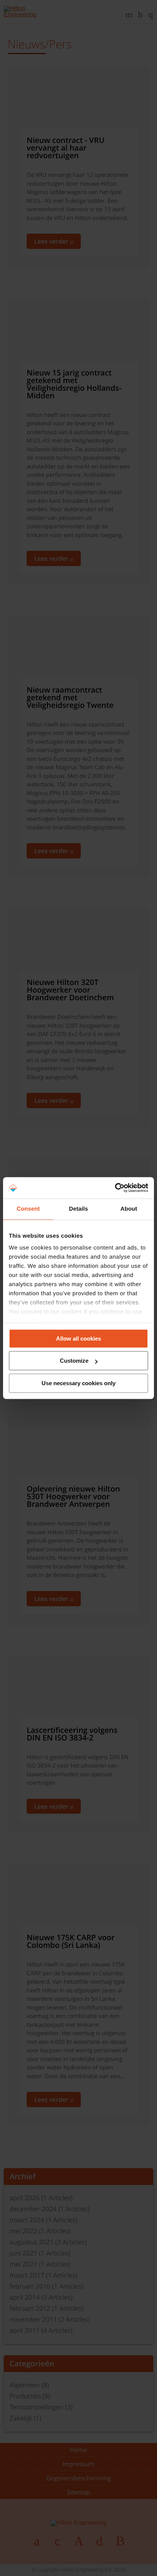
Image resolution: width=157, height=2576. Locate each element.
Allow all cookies (78, 1339)
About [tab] (129, 1209)
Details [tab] (78, 1209)
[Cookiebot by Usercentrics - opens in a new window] (115, 1188)
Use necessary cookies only (78, 1383)
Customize (74, 1361)
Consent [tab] (28, 1209)
